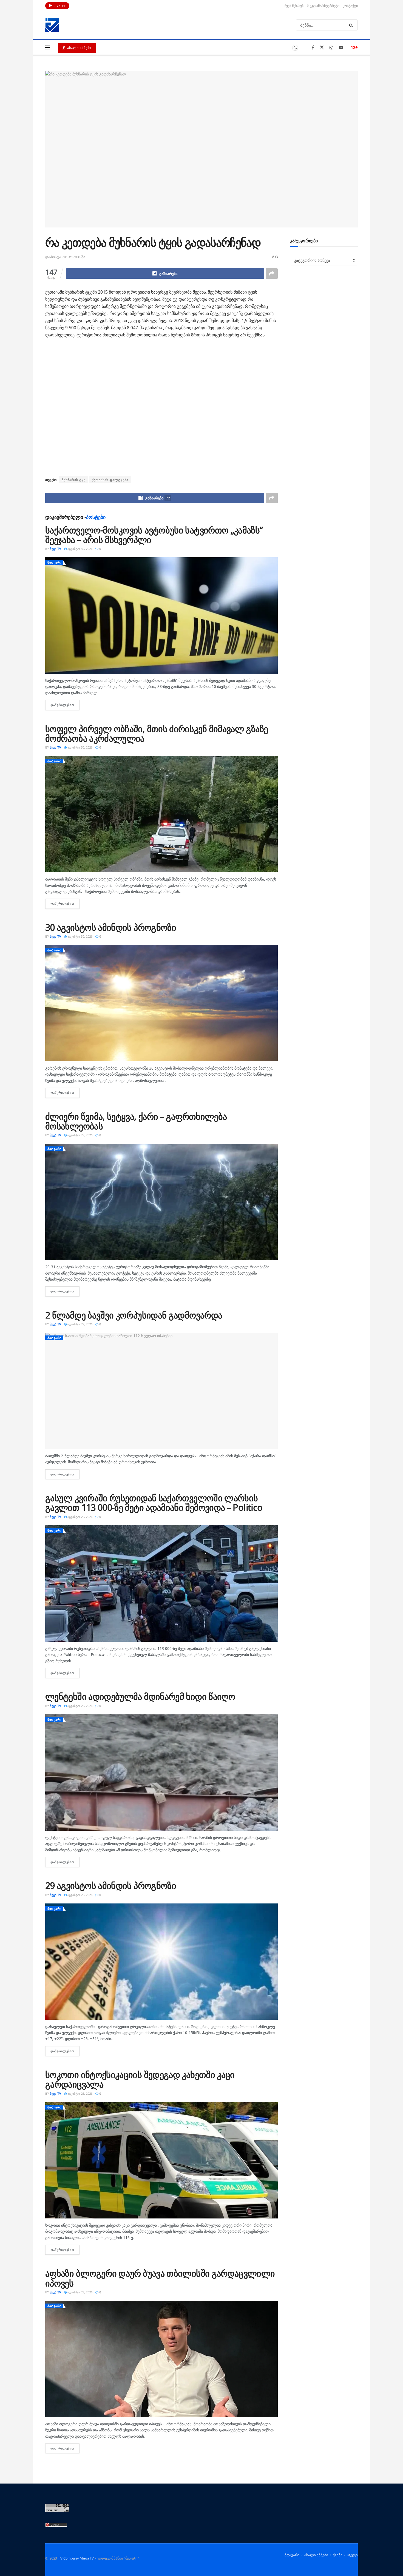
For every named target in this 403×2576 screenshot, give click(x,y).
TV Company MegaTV (76, 2558)
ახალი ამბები (79, 48)
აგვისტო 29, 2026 (80, 1135)
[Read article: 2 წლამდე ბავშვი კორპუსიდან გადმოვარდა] (161, 1391)
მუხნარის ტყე (74, 480)
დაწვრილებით (65, 705)
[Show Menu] (48, 47)
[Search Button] (352, 25)
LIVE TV (59, 6)
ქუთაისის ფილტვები (110, 480)
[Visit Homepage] (52, 25)
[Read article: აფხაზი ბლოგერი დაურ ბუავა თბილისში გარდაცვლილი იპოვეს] (161, 2359)
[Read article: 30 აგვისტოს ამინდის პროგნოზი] (161, 1003)
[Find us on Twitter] (322, 48)
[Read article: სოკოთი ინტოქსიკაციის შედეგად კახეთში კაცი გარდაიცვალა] (161, 2160)
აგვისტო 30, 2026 (80, 549)
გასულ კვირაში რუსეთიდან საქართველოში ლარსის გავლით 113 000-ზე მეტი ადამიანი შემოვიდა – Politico (154, 1503)
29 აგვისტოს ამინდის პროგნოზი (111, 1885)
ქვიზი (338, 2555)
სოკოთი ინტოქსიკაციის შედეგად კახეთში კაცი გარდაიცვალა (140, 2079)
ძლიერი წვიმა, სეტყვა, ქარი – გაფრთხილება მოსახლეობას (136, 1121)
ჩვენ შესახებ (294, 6)
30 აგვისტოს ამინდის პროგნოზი (111, 927)
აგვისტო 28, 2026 (80, 2093)
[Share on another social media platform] (272, 274)
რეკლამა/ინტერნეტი (323, 6)
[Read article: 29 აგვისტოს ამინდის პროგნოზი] (161, 1962)
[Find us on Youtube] (341, 48)
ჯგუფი (352, 2555)
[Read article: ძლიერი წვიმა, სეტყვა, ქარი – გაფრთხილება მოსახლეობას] (161, 1202)
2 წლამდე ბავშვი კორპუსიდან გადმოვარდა (134, 1315)
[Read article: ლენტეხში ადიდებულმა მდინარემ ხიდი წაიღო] (161, 1773)
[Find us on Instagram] (331, 48)
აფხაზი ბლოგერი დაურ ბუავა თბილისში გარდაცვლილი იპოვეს (160, 2278)
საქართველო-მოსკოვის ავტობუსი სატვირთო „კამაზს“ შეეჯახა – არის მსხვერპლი (154, 535)
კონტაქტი (350, 6)
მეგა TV (56, 549)
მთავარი (55, 562)
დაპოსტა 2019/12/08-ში (65, 257)
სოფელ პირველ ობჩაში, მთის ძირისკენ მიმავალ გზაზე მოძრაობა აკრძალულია (157, 733)
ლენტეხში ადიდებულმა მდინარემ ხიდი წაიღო (140, 1696)
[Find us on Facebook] (313, 48)
